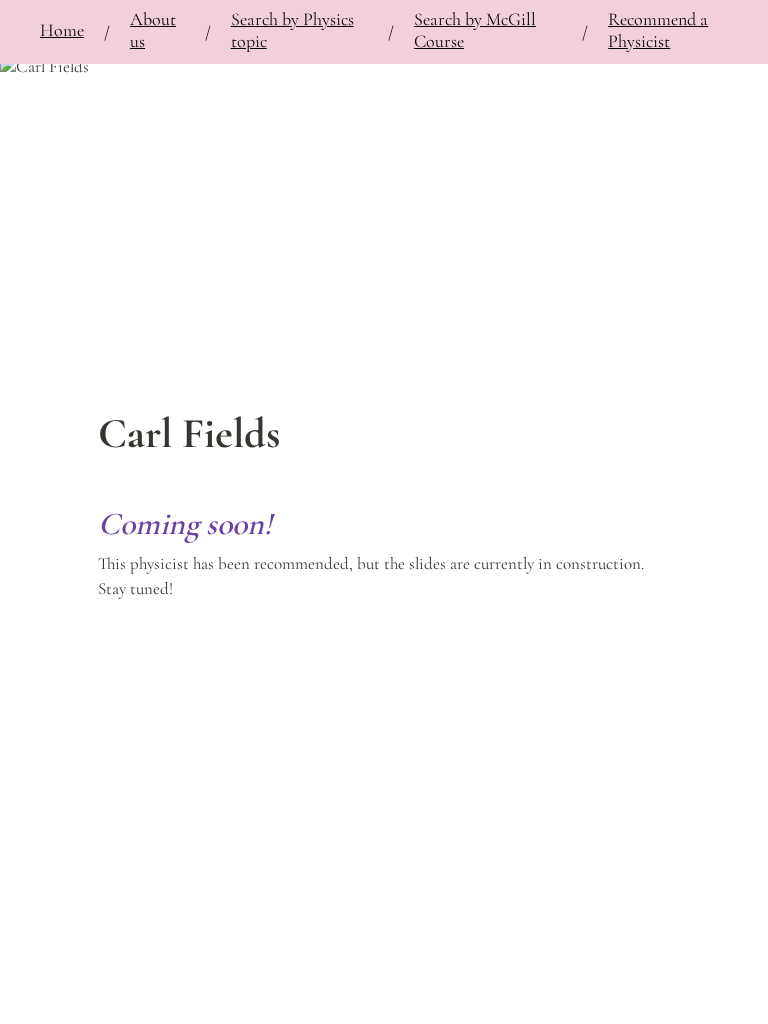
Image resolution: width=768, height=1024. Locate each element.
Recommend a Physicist (658, 30)
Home (62, 30)
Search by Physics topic (292, 30)
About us (153, 30)
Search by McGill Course (475, 30)
